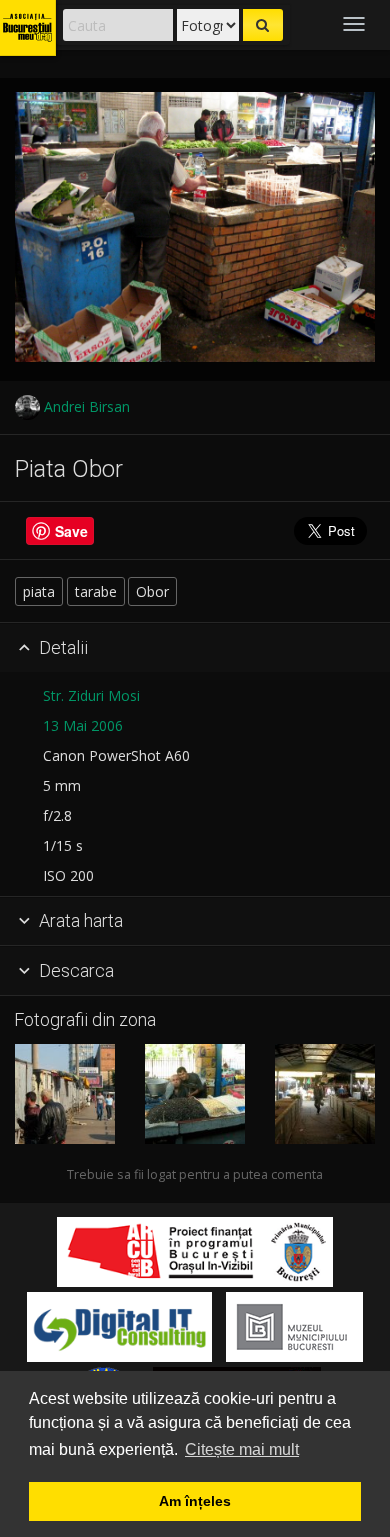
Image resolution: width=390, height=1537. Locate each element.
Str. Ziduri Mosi (91, 695)
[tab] (195, 648)
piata (39, 591)
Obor (152, 591)
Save (71, 531)
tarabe (96, 591)
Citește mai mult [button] (242, 1449)
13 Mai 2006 (83, 725)
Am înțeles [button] (195, 1501)
